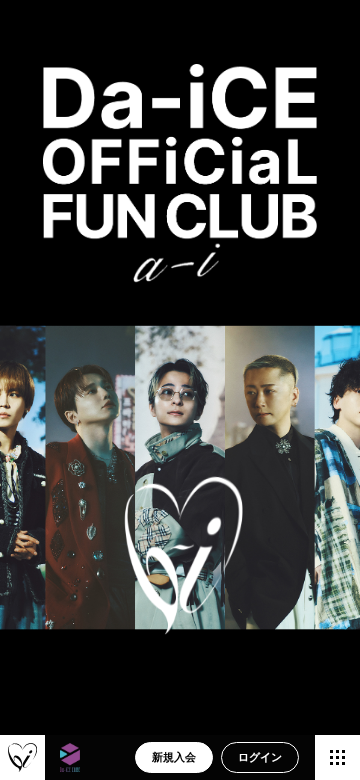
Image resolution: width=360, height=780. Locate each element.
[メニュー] (337, 757)
